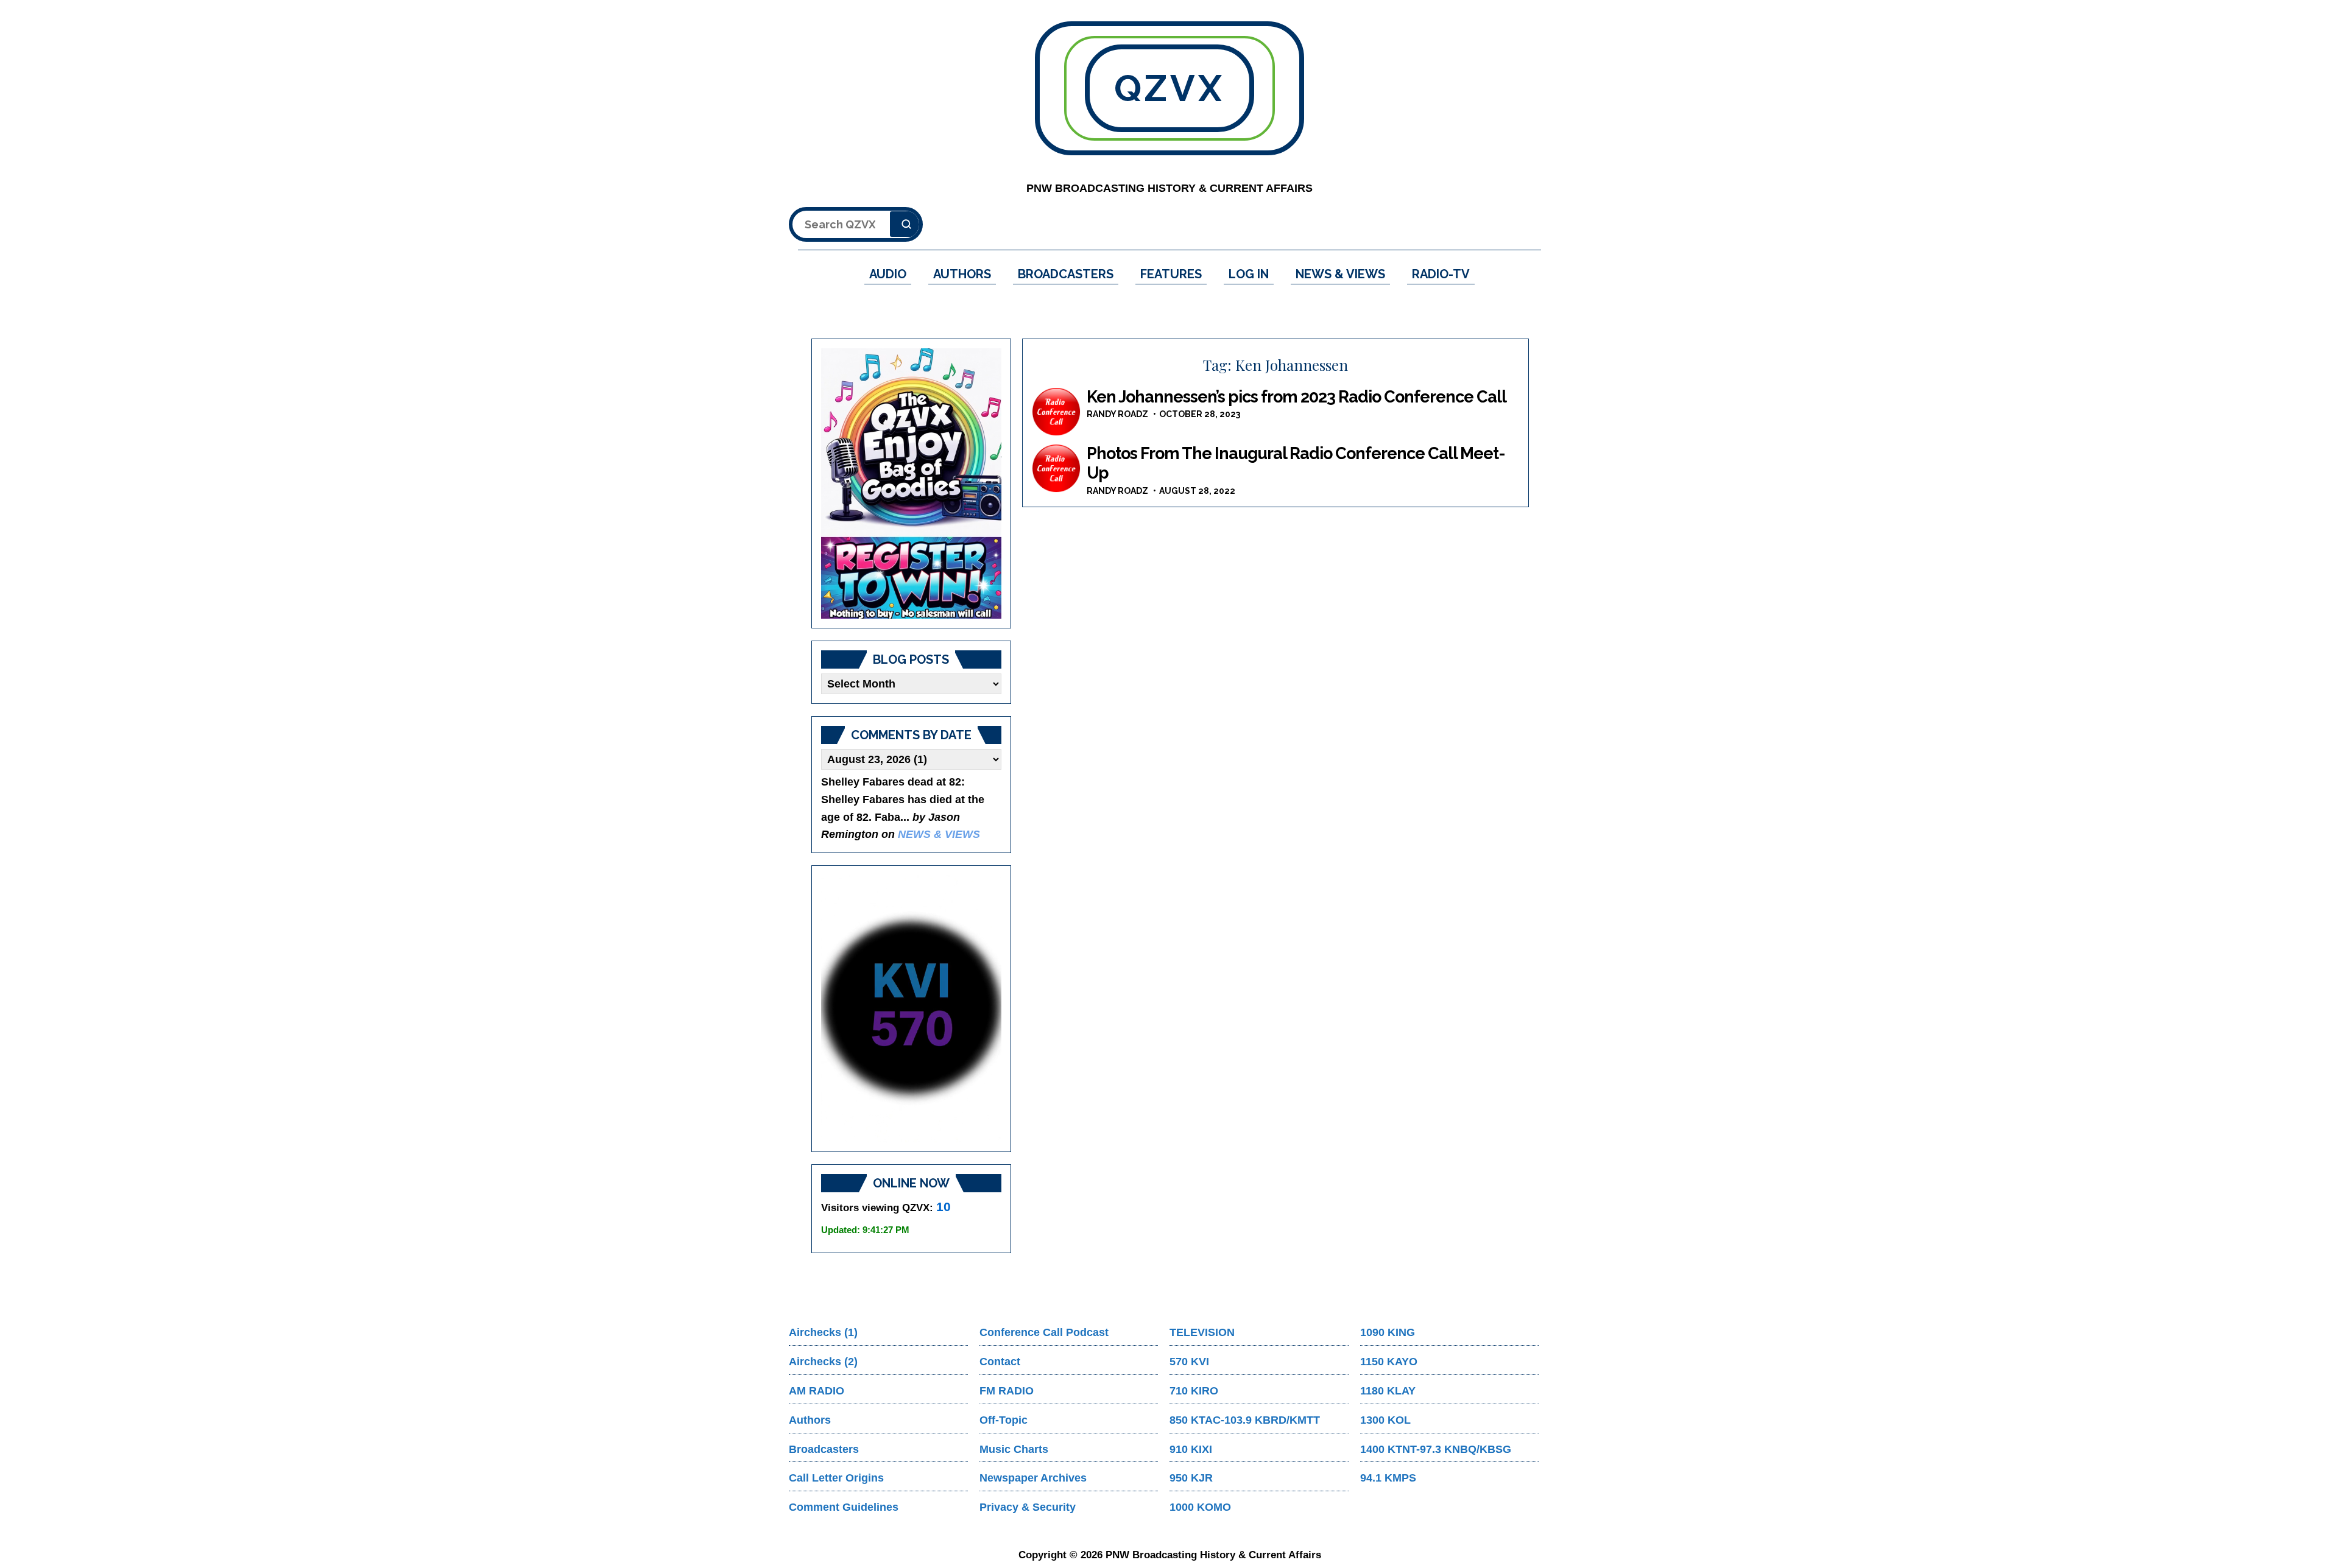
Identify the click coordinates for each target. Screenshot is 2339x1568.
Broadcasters (824, 1449)
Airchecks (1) (823, 1332)
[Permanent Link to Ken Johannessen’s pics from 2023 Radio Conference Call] (1056, 412)
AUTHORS (962, 274)
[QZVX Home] (911, 483)
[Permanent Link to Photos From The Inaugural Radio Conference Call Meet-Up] (1056, 468)
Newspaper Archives (1033, 1478)
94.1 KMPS (1388, 1478)
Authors (810, 1420)
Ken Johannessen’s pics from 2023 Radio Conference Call (1297, 397)
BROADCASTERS (1066, 274)
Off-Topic (1004, 1420)
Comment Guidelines (844, 1507)
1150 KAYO (1389, 1362)
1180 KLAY (1388, 1391)
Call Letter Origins (836, 1478)
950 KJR (1191, 1478)
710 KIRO (1194, 1391)
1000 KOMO (1200, 1507)
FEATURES (1171, 274)
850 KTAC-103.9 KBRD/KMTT (1245, 1420)
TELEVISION (1202, 1332)
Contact (1000, 1362)
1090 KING (1388, 1332)
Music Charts (1014, 1449)
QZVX (1169, 88)
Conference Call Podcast (1044, 1332)
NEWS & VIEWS (1340, 274)
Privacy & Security (1028, 1507)
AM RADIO (817, 1391)
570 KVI (1189, 1362)
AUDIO (888, 274)
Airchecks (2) (823, 1362)
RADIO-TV (1441, 274)
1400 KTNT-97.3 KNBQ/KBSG (1436, 1449)
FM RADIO (1007, 1391)
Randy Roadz (1117, 414)
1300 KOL (1385, 1420)
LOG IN (1249, 274)
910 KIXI (1191, 1449)
